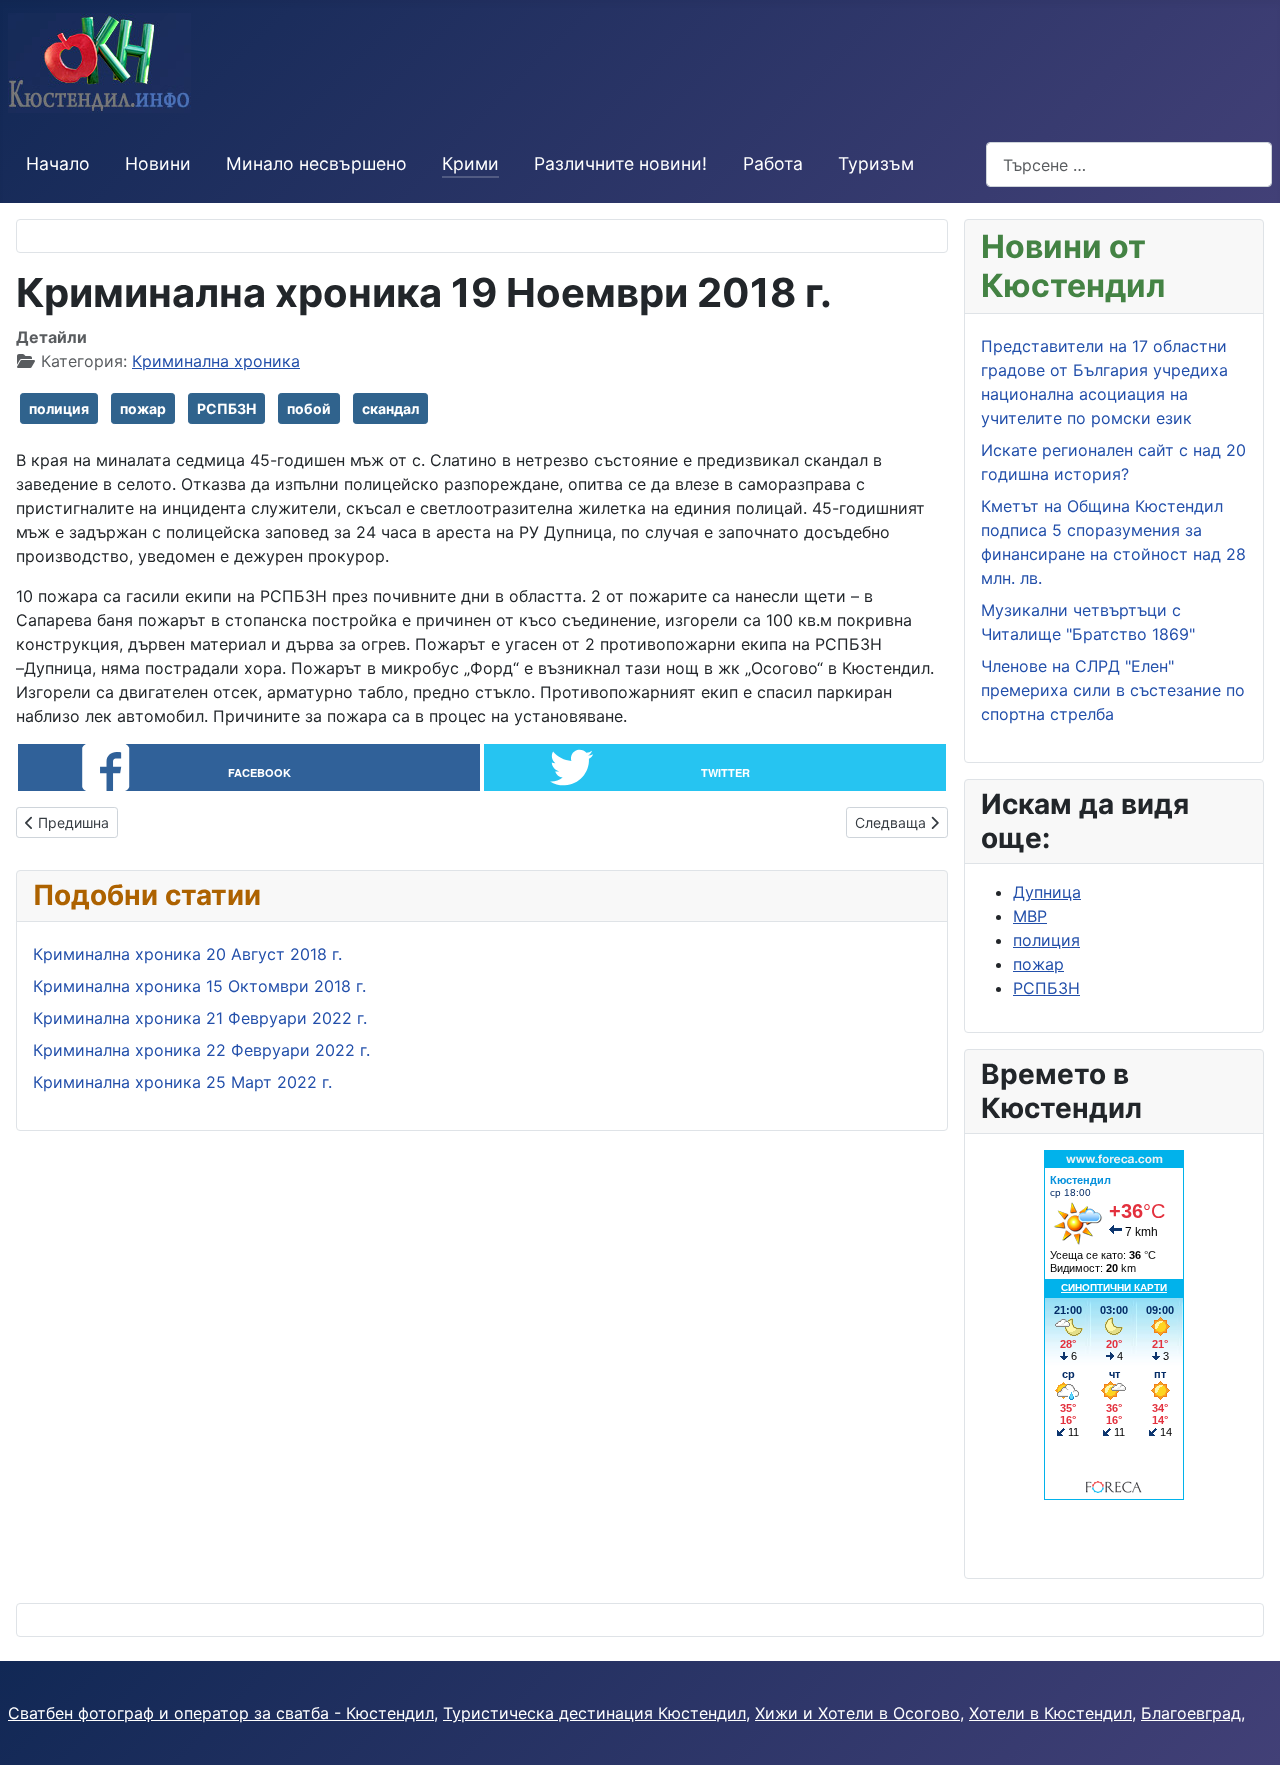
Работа (773, 163)
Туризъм (876, 163)
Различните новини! (620, 163)
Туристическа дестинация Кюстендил (594, 1713)
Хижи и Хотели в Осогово (857, 1713)
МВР (1030, 916)
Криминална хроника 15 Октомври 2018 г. (199, 986)
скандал (390, 408)
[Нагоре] (1245, 1728)
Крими (470, 163)
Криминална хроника (216, 361)
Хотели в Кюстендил (1050, 1713)
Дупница (1047, 892)
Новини (158, 163)
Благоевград (1191, 1713)
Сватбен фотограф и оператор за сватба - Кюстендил (221, 1713)
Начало (58, 163)
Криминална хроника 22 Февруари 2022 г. (201, 1050)
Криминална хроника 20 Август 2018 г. (187, 954)
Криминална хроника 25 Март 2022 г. (182, 1082)
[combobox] (1129, 164)
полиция (59, 408)
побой (309, 408)
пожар (143, 408)
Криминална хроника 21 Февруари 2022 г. (200, 1018)
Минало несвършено (316, 163)
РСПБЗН (226, 408)
